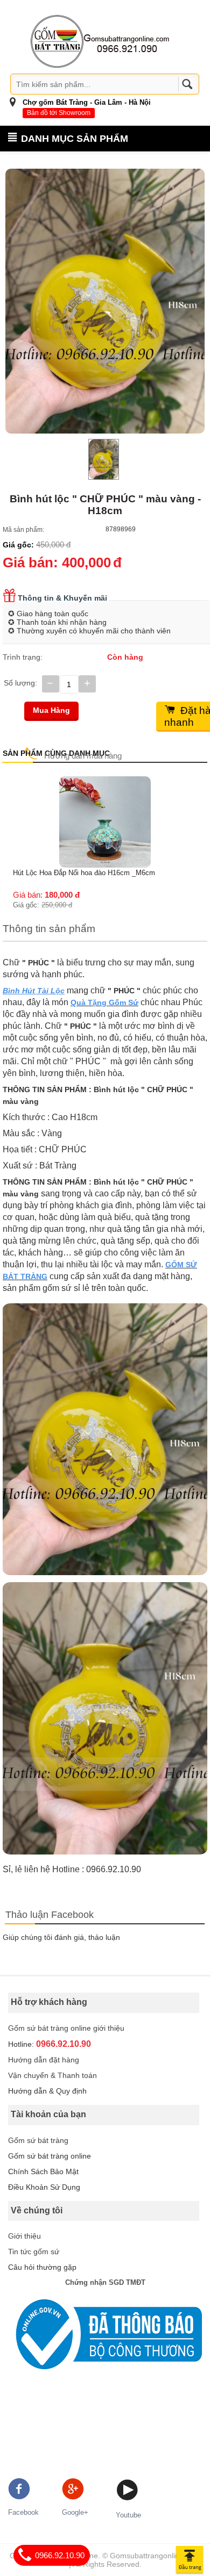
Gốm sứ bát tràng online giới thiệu (66, 2028)
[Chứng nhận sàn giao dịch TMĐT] (105, 2335)
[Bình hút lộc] (105, 301)
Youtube (128, 2515)
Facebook (23, 2512)
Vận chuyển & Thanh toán (52, 2075)
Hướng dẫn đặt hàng (44, 2060)
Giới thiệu (24, 2236)
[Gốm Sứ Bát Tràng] (100, 41)
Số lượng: (20, 683)
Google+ (75, 2512)
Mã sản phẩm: (23, 530)
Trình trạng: (23, 657)
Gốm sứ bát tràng (38, 2140)
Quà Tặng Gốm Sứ (104, 1002)
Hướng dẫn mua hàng (83, 756)
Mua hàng (51, 710)
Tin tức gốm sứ (34, 2252)
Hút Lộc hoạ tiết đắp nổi (50, 781)
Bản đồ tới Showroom (59, 113)
